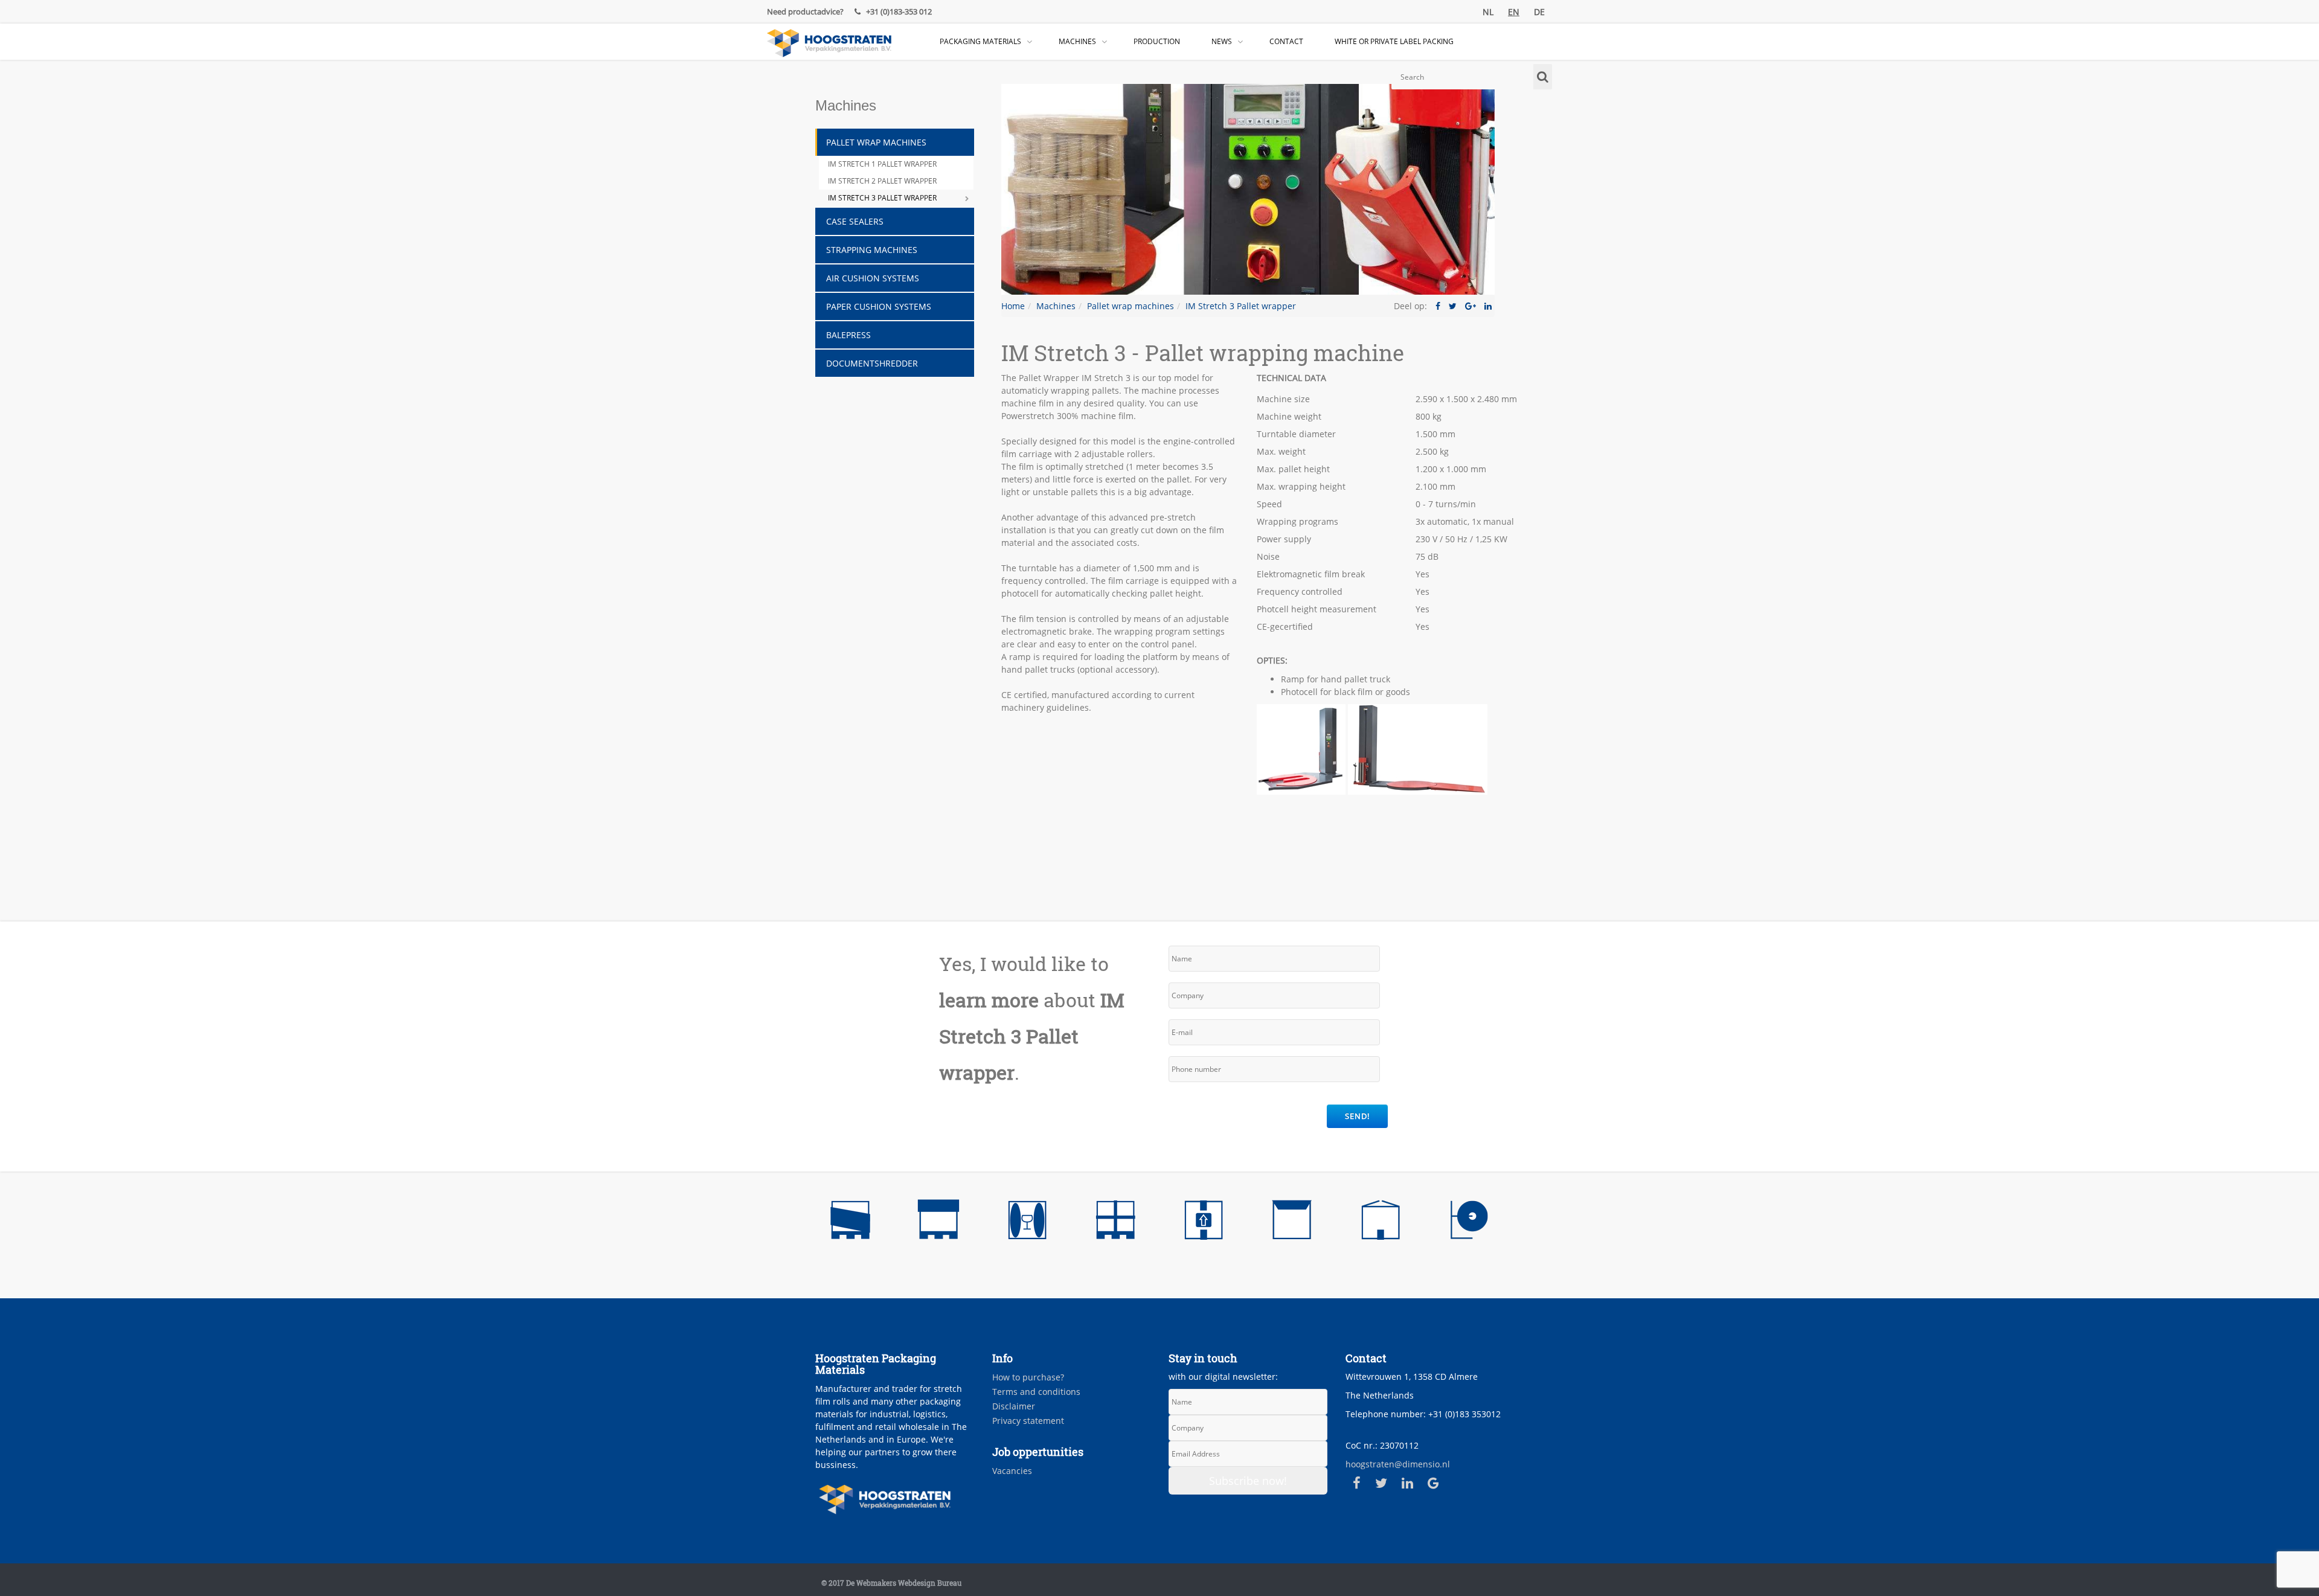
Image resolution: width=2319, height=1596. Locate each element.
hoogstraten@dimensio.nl (1398, 1464)
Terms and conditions (1036, 1392)
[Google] (1433, 1483)
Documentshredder (872, 363)
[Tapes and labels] (1204, 1223)
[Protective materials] (1027, 1223)
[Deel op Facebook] (1438, 306)
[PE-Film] (938, 1223)
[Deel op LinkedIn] (1488, 306)
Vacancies (1012, 1471)
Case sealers (855, 221)
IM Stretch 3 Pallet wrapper (882, 198)
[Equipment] (1469, 1223)
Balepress (848, 335)
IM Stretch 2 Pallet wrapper (882, 181)
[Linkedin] (1407, 1483)
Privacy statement (1028, 1421)
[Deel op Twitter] (1453, 306)
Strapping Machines (872, 250)
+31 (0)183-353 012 (898, 11)
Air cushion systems (873, 278)
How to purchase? (1028, 1377)
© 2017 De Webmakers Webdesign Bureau (891, 1583)
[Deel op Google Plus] (1471, 306)
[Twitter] (1381, 1483)
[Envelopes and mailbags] (1292, 1223)
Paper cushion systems (879, 306)
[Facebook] (1357, 1483)
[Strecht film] (850, 1223)
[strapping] (1115, 1223)
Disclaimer (1014, 1406)
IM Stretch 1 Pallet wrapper (882, 164)
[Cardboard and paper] (1381, 1223)
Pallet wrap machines (876, 142)
